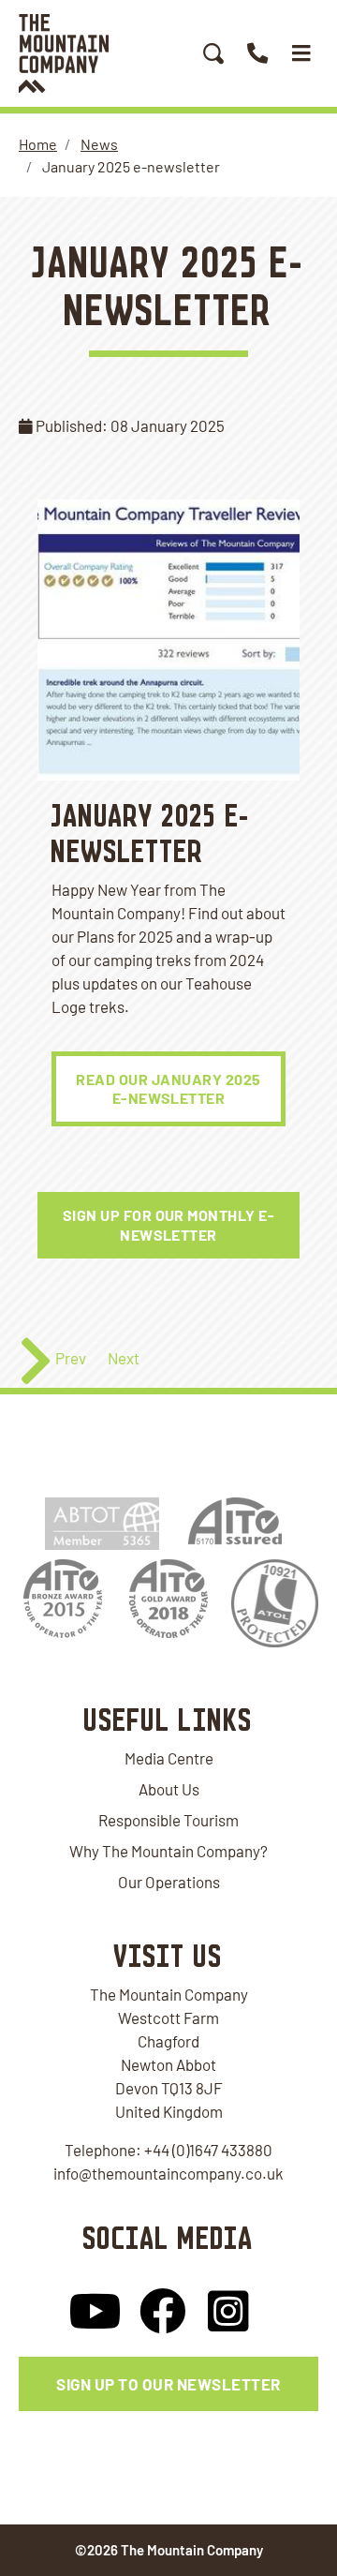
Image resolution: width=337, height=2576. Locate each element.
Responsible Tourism (168, 1820)
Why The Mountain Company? (168, 1851)
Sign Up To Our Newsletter (168, 2384)
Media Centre (169, 1758)
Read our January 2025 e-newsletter (168, 1088)
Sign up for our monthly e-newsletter (169, 1224)
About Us (169, 1789)
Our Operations (169, 1882)
